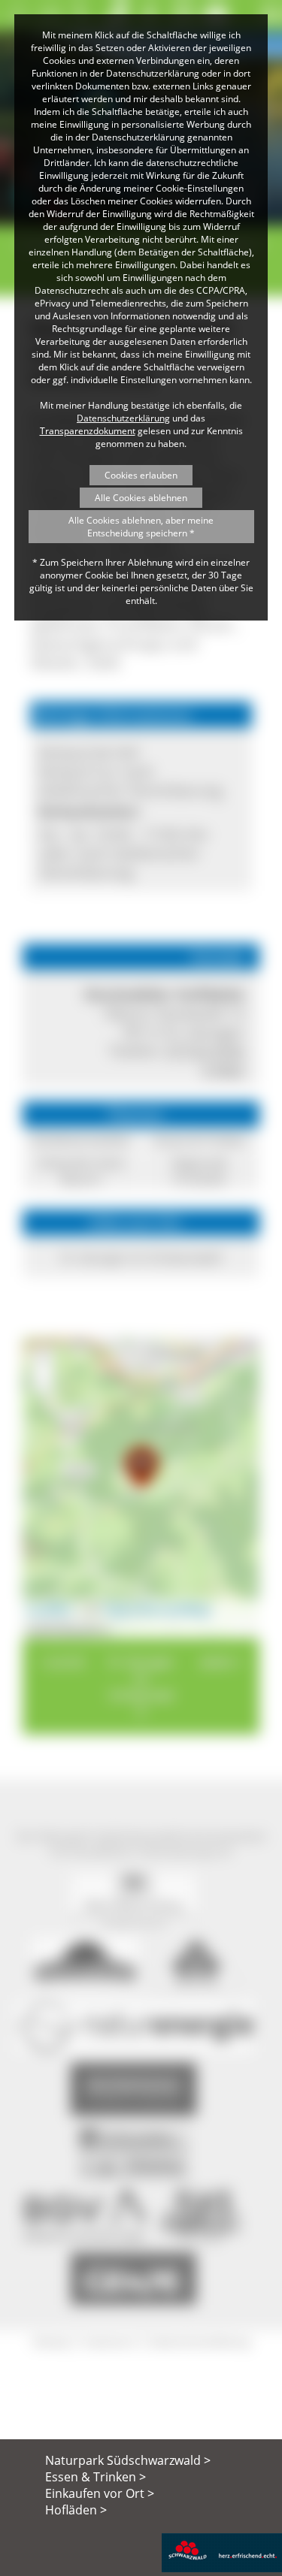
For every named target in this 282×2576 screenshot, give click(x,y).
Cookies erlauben (141, 475)
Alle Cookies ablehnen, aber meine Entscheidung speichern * (141, 527)
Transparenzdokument (88, 431)
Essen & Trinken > (96, 2477)
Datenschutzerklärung (123, 418)
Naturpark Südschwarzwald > (128, 2460)
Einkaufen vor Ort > (100, 2493)
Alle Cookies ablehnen (141, 498)
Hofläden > (76, 2510)
